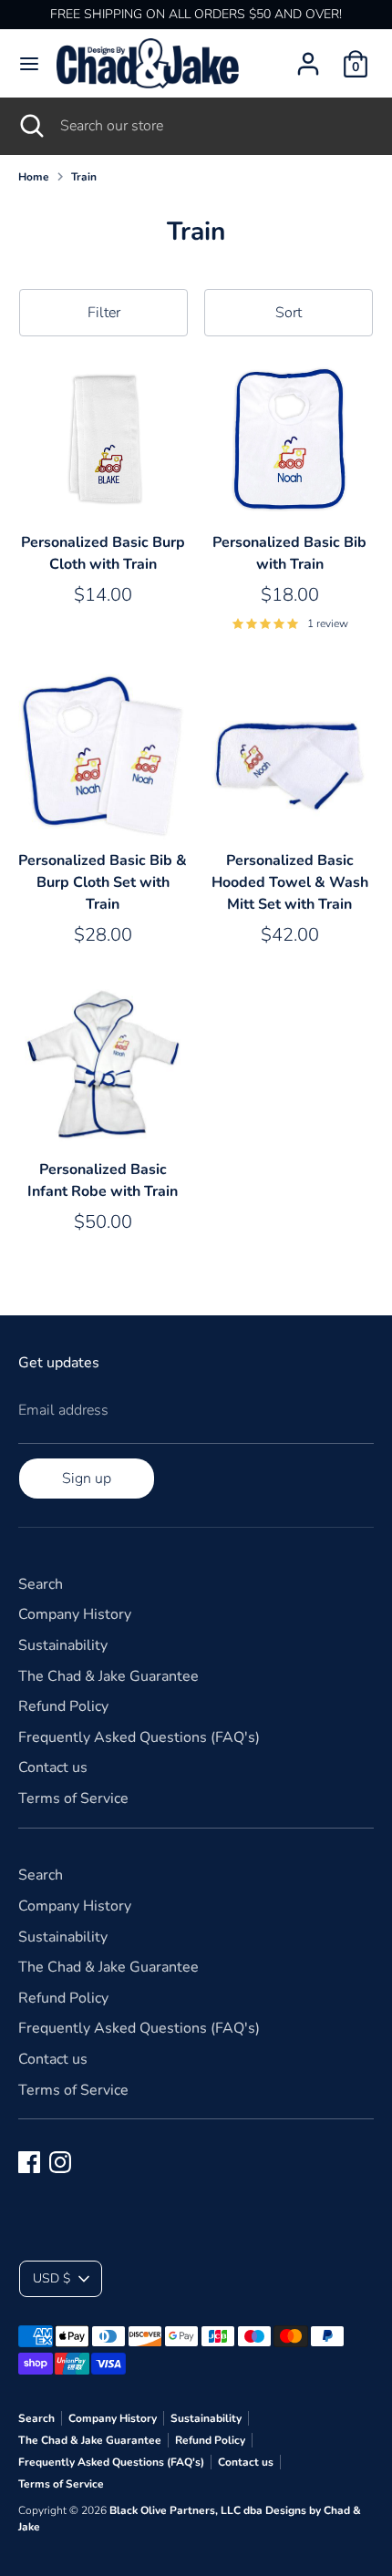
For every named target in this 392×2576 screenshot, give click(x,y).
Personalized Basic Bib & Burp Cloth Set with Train (103, 882)
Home (34, 177)
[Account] (308, 57)
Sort (289, 313)
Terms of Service (73, 1798)
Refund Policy (63, 1706)
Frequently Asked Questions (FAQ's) (139, 1737)
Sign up (87, 1479)
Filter (104, 313)
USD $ (52, 2278)
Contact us (53, 1767)
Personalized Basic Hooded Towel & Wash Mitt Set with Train (290, 882)
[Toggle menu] (29, 64)
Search (41, 1584)
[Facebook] (29, 2162)
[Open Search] (30, 126)
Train (84, 177)
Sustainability (63, 1645)
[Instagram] (60, 2162)
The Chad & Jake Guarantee (108, 1676)
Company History (75, 1614)
